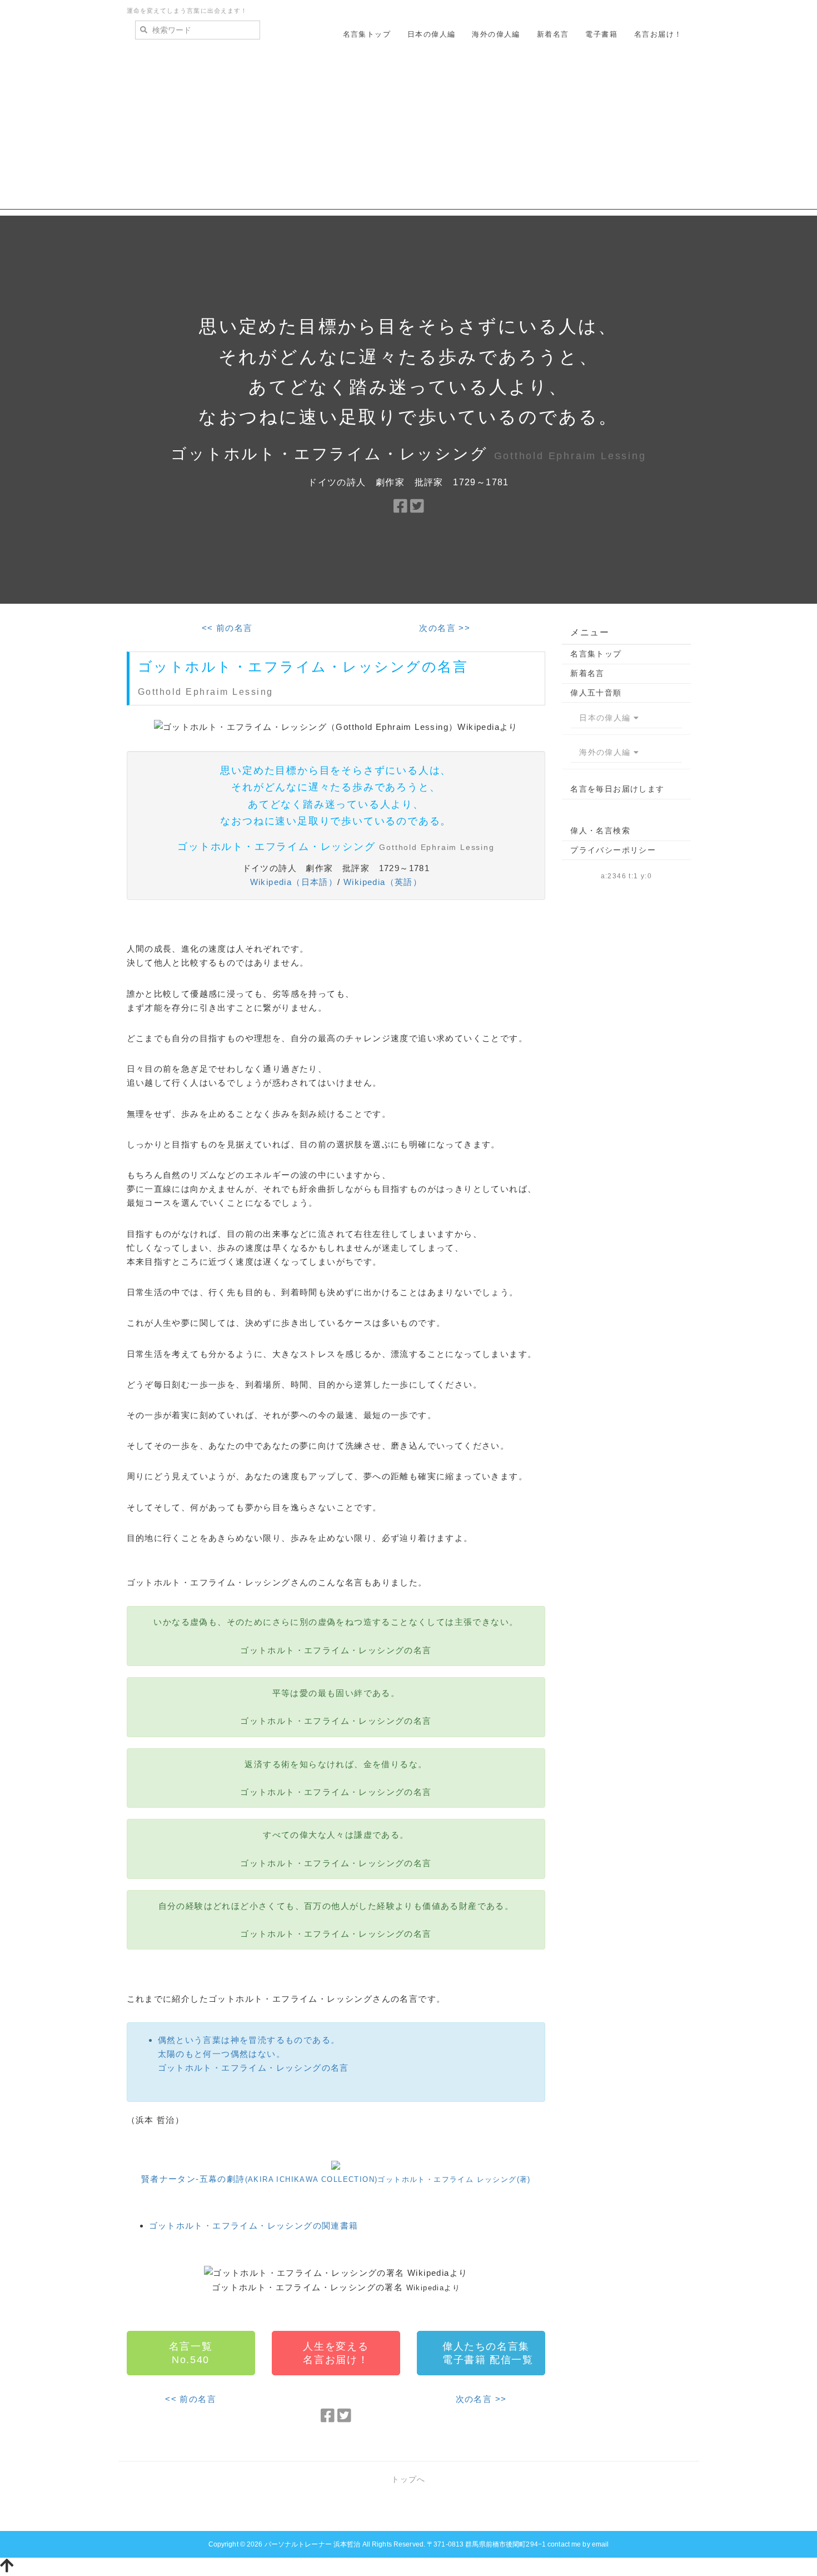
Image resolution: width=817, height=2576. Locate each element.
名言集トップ (367, 34)
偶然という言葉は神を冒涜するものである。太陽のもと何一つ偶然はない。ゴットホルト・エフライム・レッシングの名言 (253, 2054)
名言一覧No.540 (191, 2353)
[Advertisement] (409, 132)
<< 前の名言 (227, 628)
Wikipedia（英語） (383, 882)
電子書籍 (601, 34)
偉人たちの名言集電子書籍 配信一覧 (488, 2353)
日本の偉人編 (431, 34)
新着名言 (553, 34)
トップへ (409, 2479)
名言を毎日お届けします (617, 789)
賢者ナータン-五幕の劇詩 (336, 2179)
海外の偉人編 (496, 34)
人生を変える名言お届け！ (336, 2353)
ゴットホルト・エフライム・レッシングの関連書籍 (254, 2226)
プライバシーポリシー (613, 850)
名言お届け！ (658, 34)
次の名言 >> (445, 628)
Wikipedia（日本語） (294, 882)
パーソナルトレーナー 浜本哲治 (313, 2544)
